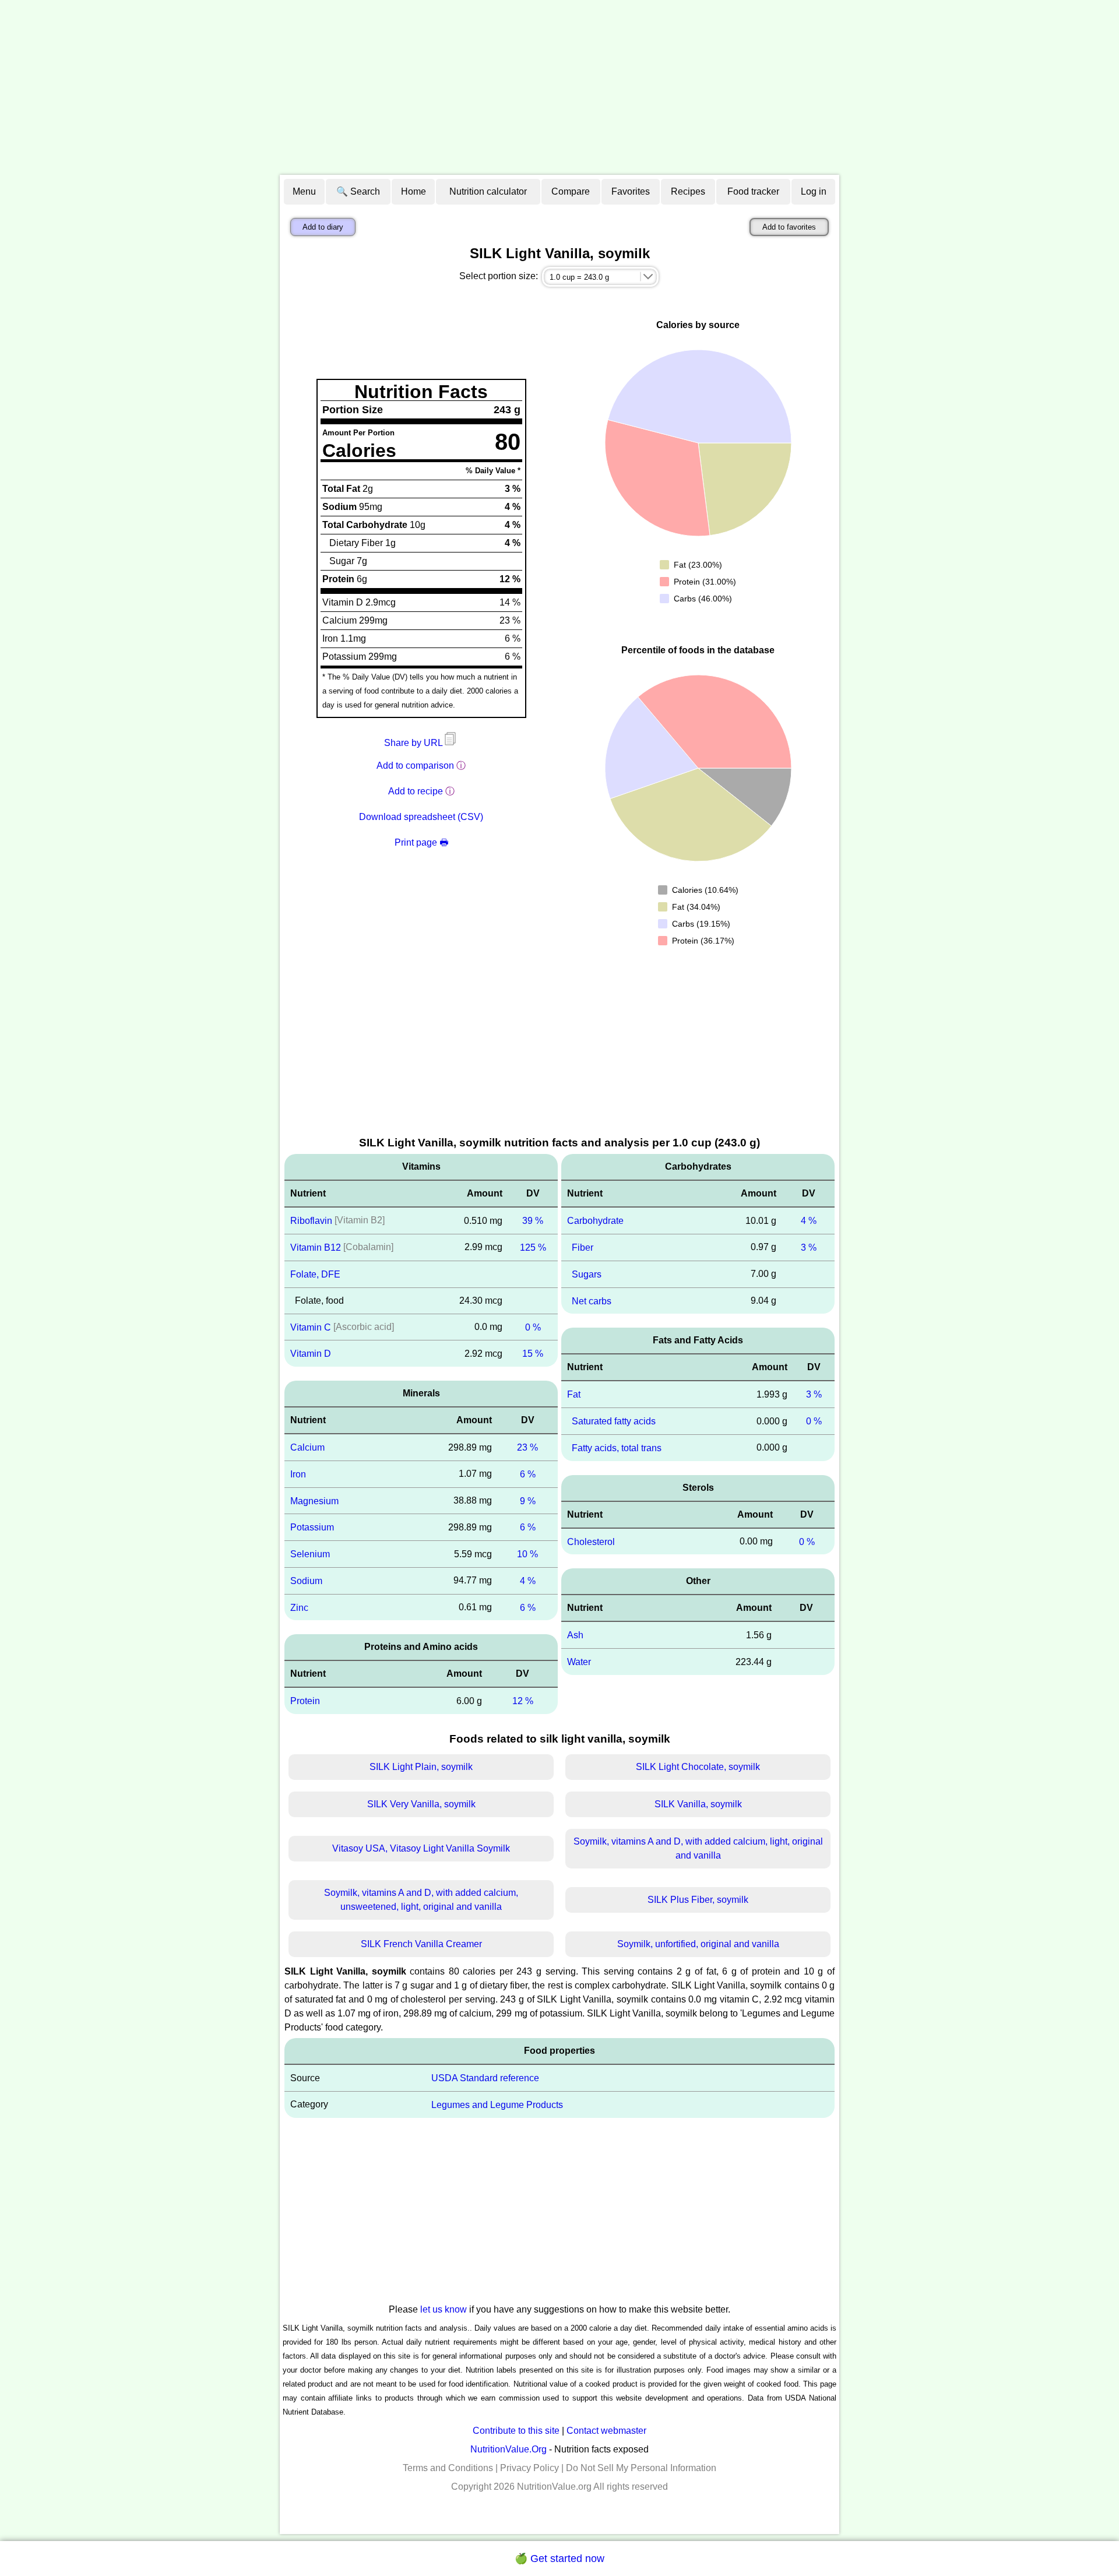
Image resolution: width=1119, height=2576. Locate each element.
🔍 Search (358, 191)
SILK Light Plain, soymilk (421, 1767)
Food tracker (753, 191)
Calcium (307, 1447)
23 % (527, 1447)
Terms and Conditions (448, 2468)
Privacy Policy (529, 2468)
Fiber (583, 1247)
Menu (304, 191)
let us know (444, 2309)
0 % (533, 1327)
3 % (809, 1247)
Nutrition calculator (488, 191)
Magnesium (314, 1500)
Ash (575, 1635)
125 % (533, 1247)
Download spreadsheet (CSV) (421, 817)
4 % (528, 1581)
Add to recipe (416, 791)
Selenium (310, 1554)
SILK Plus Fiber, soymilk (698, 1900)
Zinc (299, 1607)
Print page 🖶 (421, 842)
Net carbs (592, 1301)
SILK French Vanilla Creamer (421, 1944)
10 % (527, 1554)
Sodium (306, 1581)
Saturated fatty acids (614, 1421)
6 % (528, 1474)
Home (414, 191)
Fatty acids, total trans (617, 1448)
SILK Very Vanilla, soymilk (421, 1804)
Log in (814, 191)
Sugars (587, 1274)
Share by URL (414, 743)
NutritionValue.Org (509, 2449)
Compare (571, 191)
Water (579, 1662)
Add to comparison (415, 766)
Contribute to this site (516, 2431)
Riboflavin (311, 1221)
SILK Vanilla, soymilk (698, 1804)
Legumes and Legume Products (497, 2105)
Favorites (631, 191)
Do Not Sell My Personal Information (641, 2468)
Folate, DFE (315, 1274)
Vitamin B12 (316, 1247)
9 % (528, 1500)
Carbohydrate (595, 1221)
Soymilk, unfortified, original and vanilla (698, 1944)
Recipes (688, 191)
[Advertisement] (559, 87)
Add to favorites (789, 227)
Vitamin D (311, 1354)
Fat (574, 1394)
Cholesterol (591, 1541)
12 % (523, 1701)
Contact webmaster (606, 2431)
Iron (298, 1474)
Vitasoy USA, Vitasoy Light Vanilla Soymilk (421, 1848)
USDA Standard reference (485, 2078)
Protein (305, 1701)
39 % (533, 1221)
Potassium (312, 1527)
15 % (533, 1354)
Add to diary (323, 227)
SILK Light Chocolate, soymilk (698, 1767)
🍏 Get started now (559, 2559)
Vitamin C (311, 1327)
